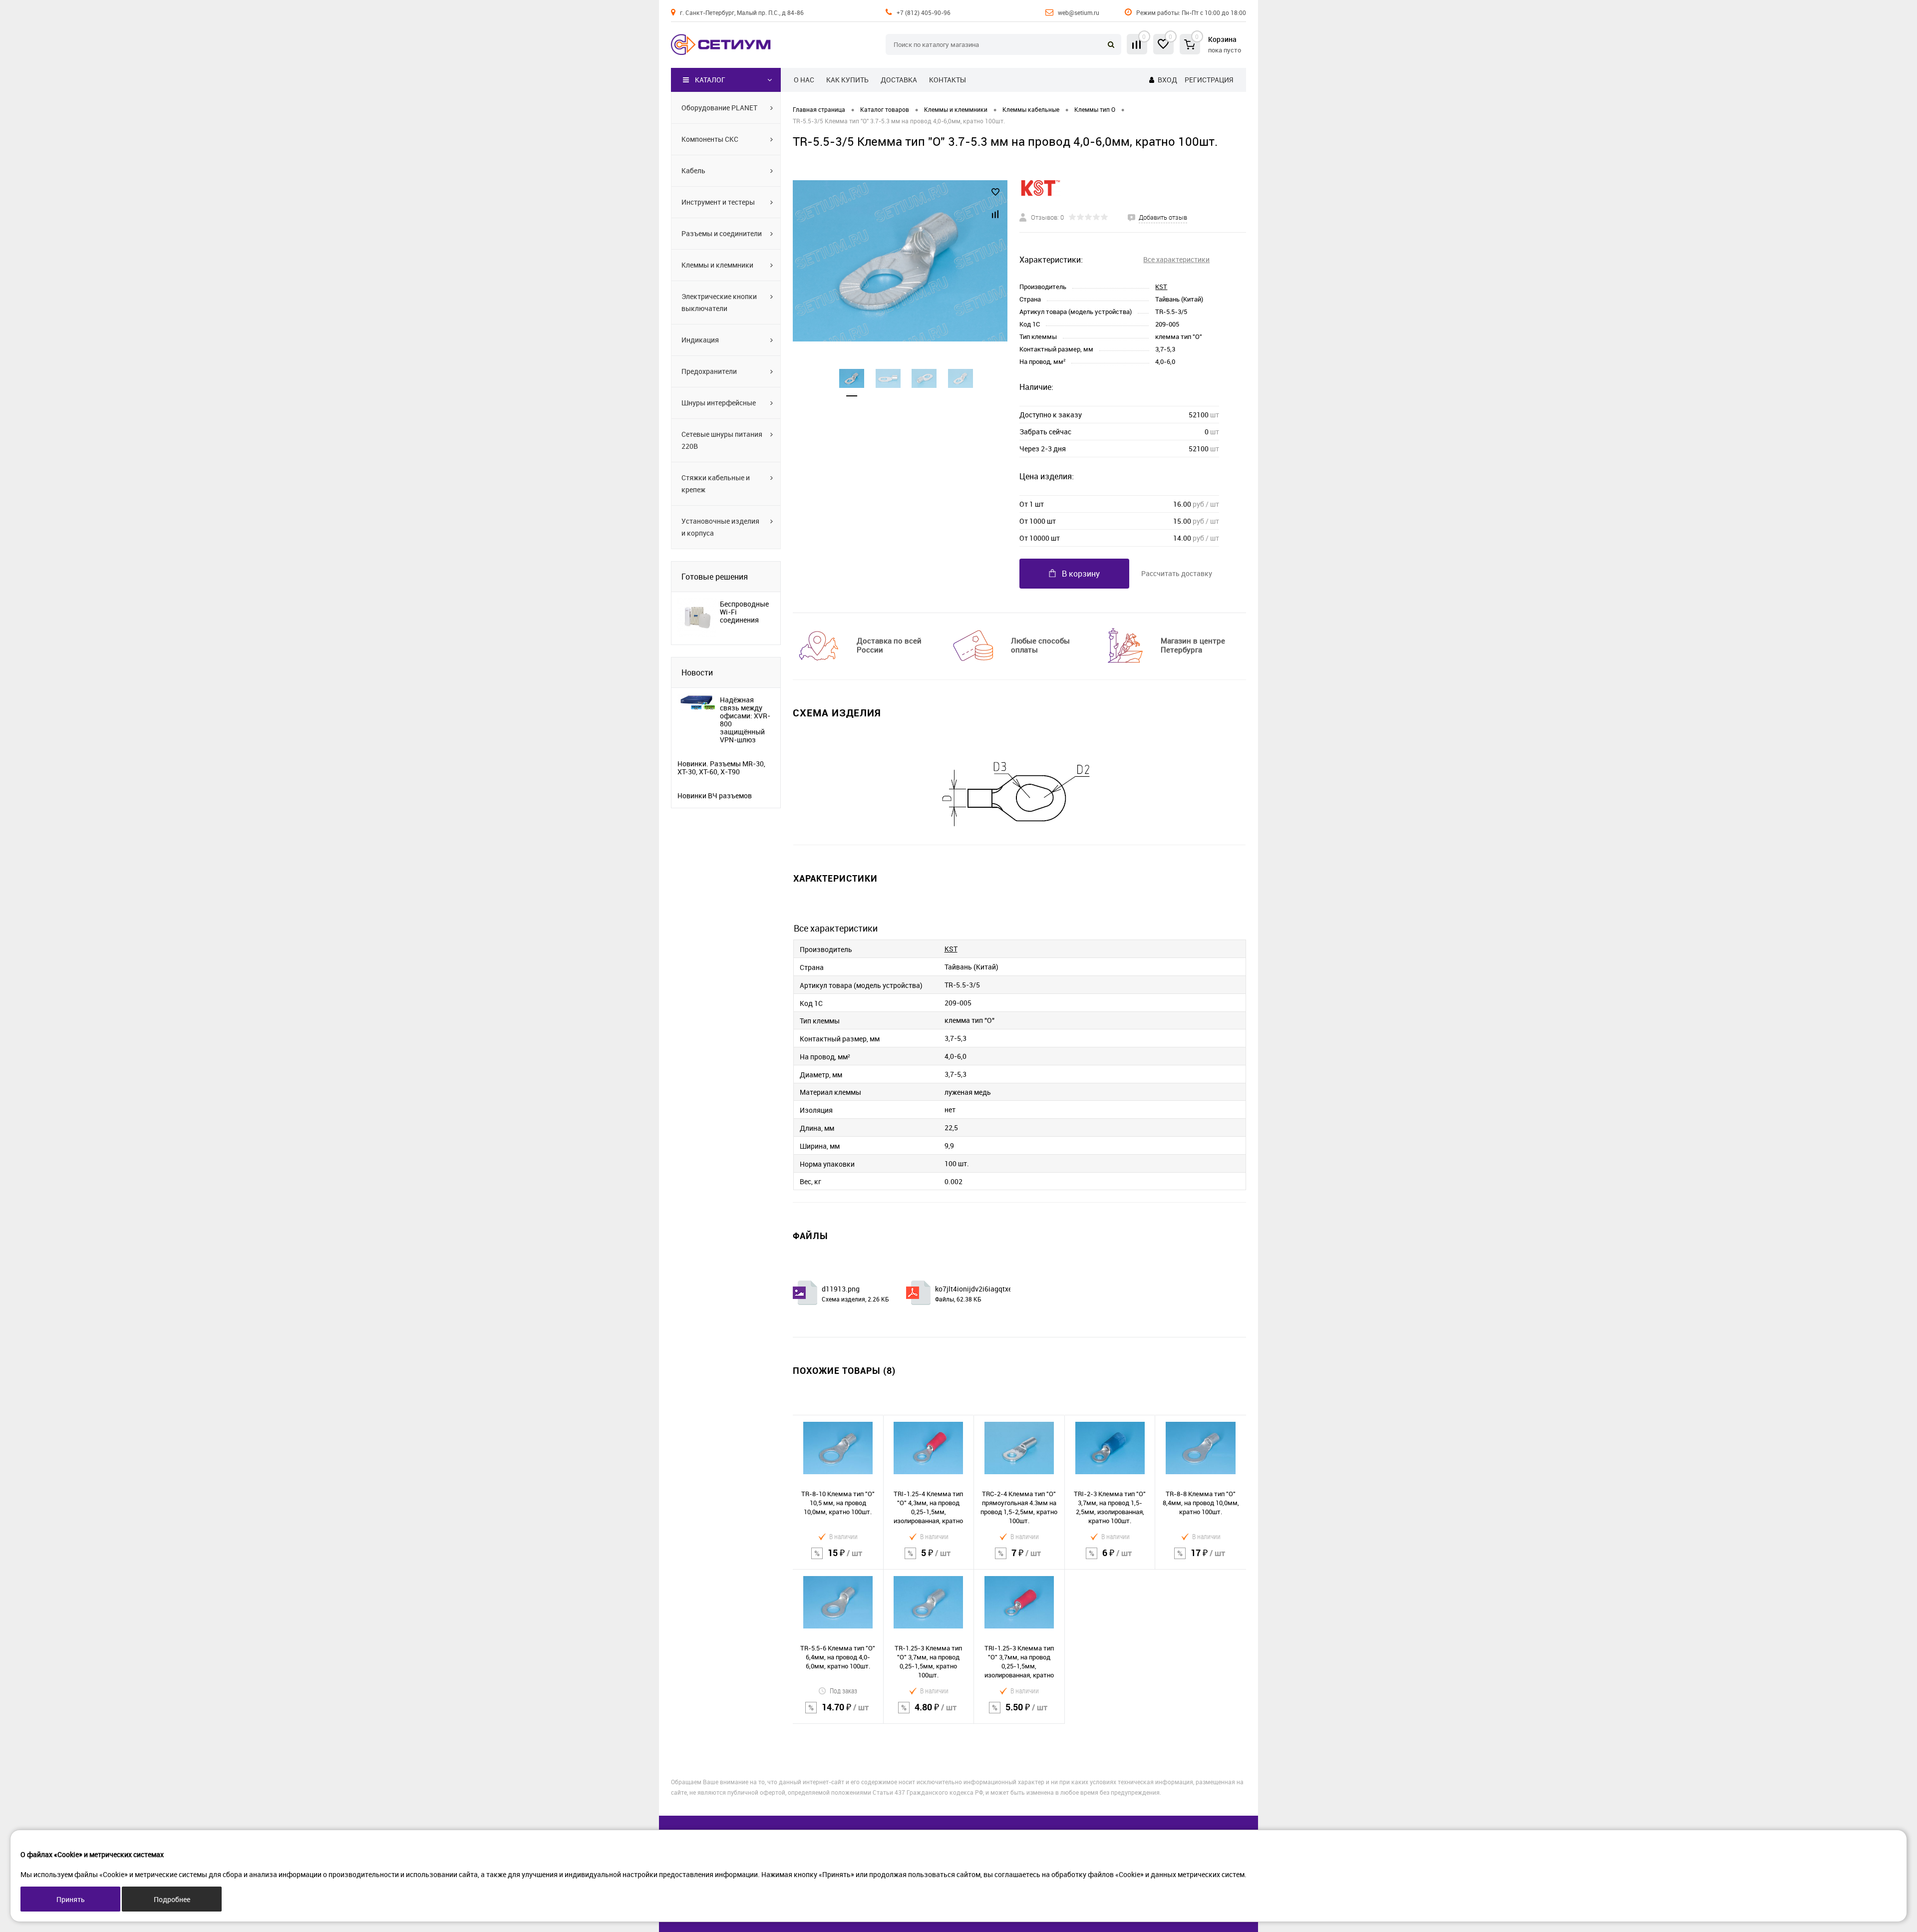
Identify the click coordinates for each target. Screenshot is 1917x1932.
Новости (697, 672)
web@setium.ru (1079, 12)
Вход (1167, 80)
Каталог (710, 80)
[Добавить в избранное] (995, 192)
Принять (71, 1899)
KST (1161, 287)
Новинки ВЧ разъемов (715, 796)
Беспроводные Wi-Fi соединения (744, 612)
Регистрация (1209, 80)
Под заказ (843, 1691)
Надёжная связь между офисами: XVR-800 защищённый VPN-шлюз (745, 720)
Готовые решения (715, 577)
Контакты (948, 80)
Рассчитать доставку (1177, 573)
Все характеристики (1176, 259)
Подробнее (172, 1899)
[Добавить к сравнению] (995, 214)
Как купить (847, 80)
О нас (804, 80)
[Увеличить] (900, 261)
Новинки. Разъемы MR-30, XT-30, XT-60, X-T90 (721, 768)
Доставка (899, 80)
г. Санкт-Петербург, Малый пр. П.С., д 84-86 (742, 12)
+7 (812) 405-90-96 (924, 12)
